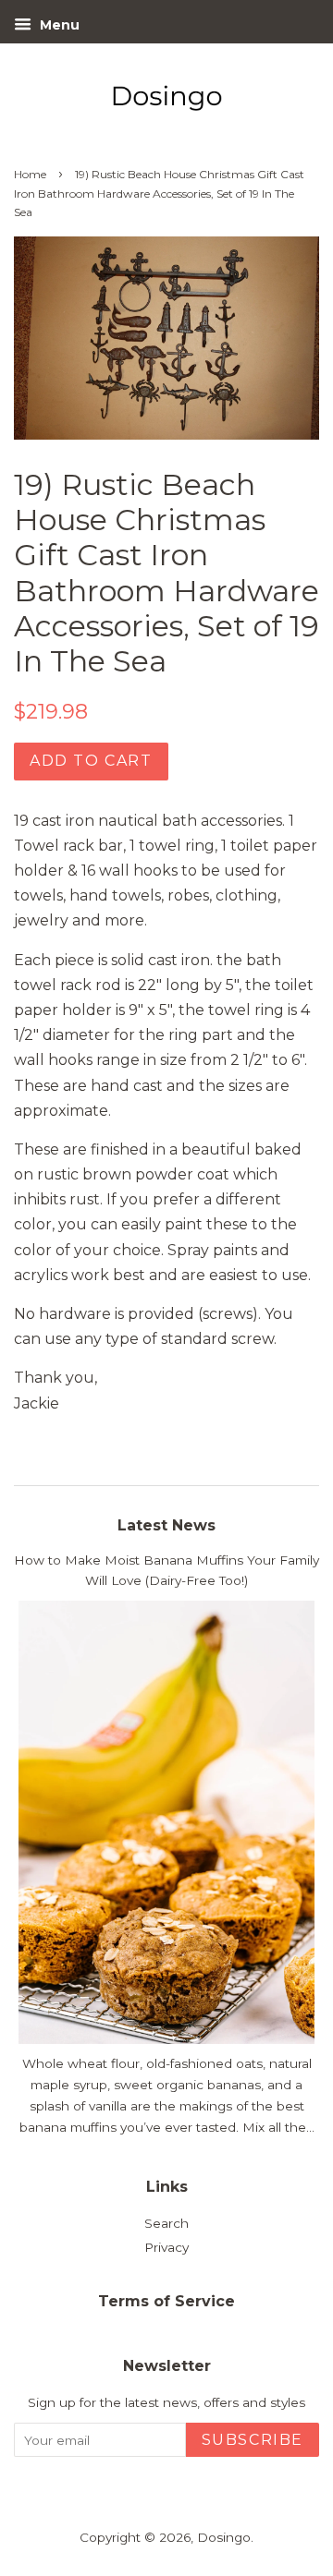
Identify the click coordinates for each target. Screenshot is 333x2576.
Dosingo (224, 2537)
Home (30, 174)
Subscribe (253, 2440)
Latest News (166, 1525)
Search (166, 2223)
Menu (58, 25)
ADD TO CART (91, 761)
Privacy (166, 2247)
